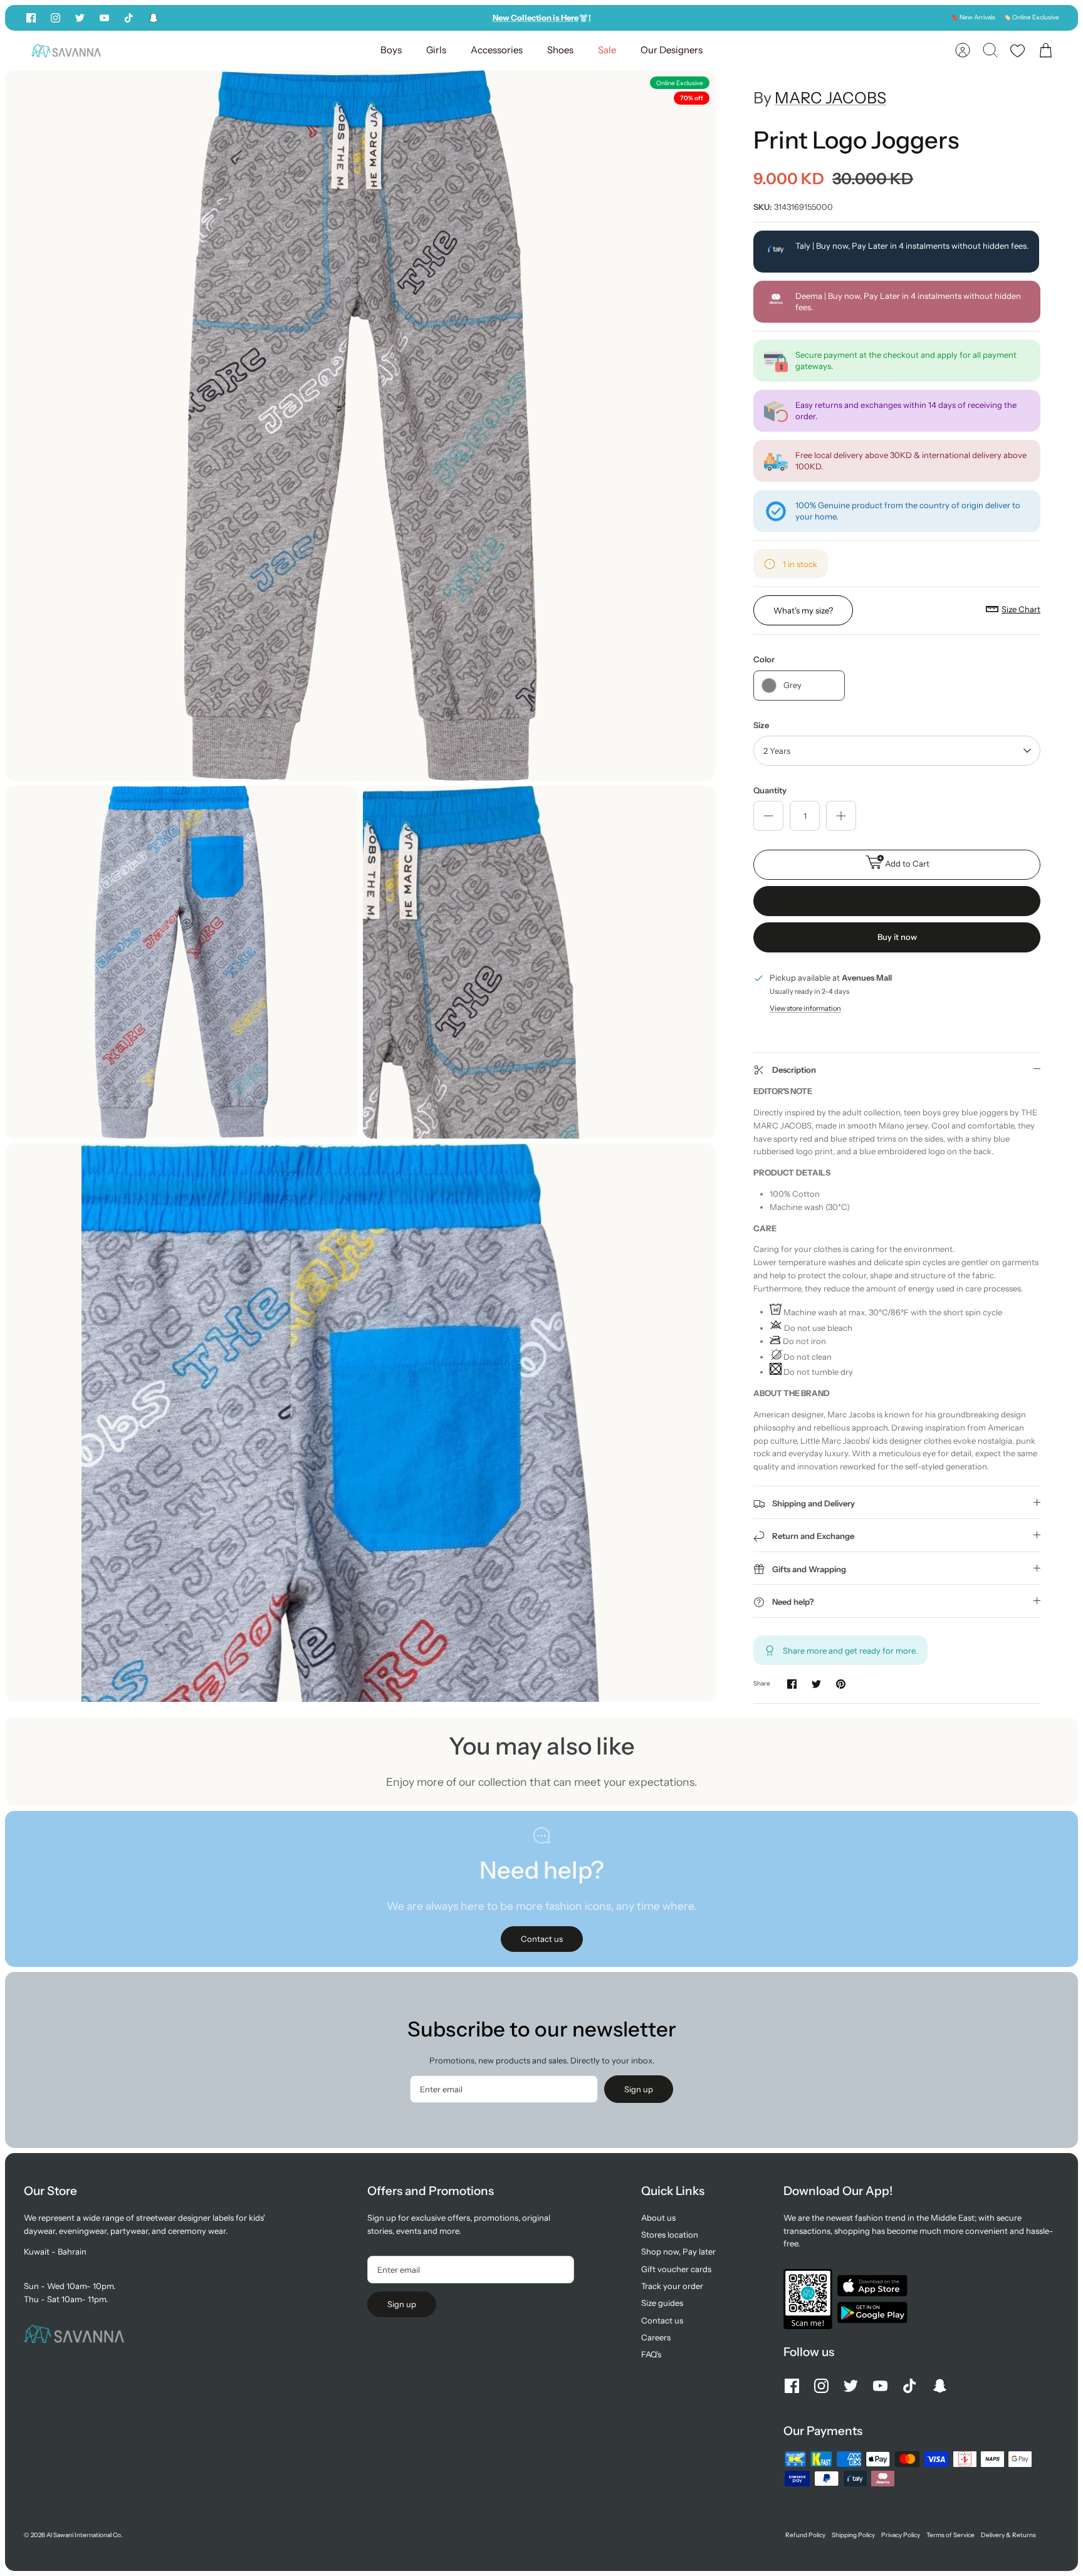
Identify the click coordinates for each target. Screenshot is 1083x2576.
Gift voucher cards (676, 2269)
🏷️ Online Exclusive (1031, 17)
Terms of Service (950, 2535)
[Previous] (386, 18)
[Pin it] (841, 1684)
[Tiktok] (129, 18)
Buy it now (897, 937)
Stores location (670, 2234)
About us (658, 2218)
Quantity (770, 790)
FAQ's (651, 2354)
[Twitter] (80, 18)
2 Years (777, 751)
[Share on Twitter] (816, 1684)
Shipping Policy (853, 2535)
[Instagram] (55, 18)
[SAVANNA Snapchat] (154, 18)
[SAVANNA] (66, 50)
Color (764, 659)
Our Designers (672, 50)
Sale (607, 50)
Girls (436, 50)
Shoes (560, 50)
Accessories (497, 50)
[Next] (697, 18)
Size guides (662, 2303)
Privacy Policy (901, 2535)
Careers (656, 2337)
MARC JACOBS (830, 98)
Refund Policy (805, 2535)
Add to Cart (907, 863)
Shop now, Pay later (678, 2251)
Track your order (672, 2286)
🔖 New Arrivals (973, 17)
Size (761, 725)
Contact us (662, 2320)
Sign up (639, 2089)
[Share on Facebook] (792, 1684)
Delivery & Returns (1008, 2535)
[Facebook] (31, 18)
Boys (391, 50)
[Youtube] (104, 18)
